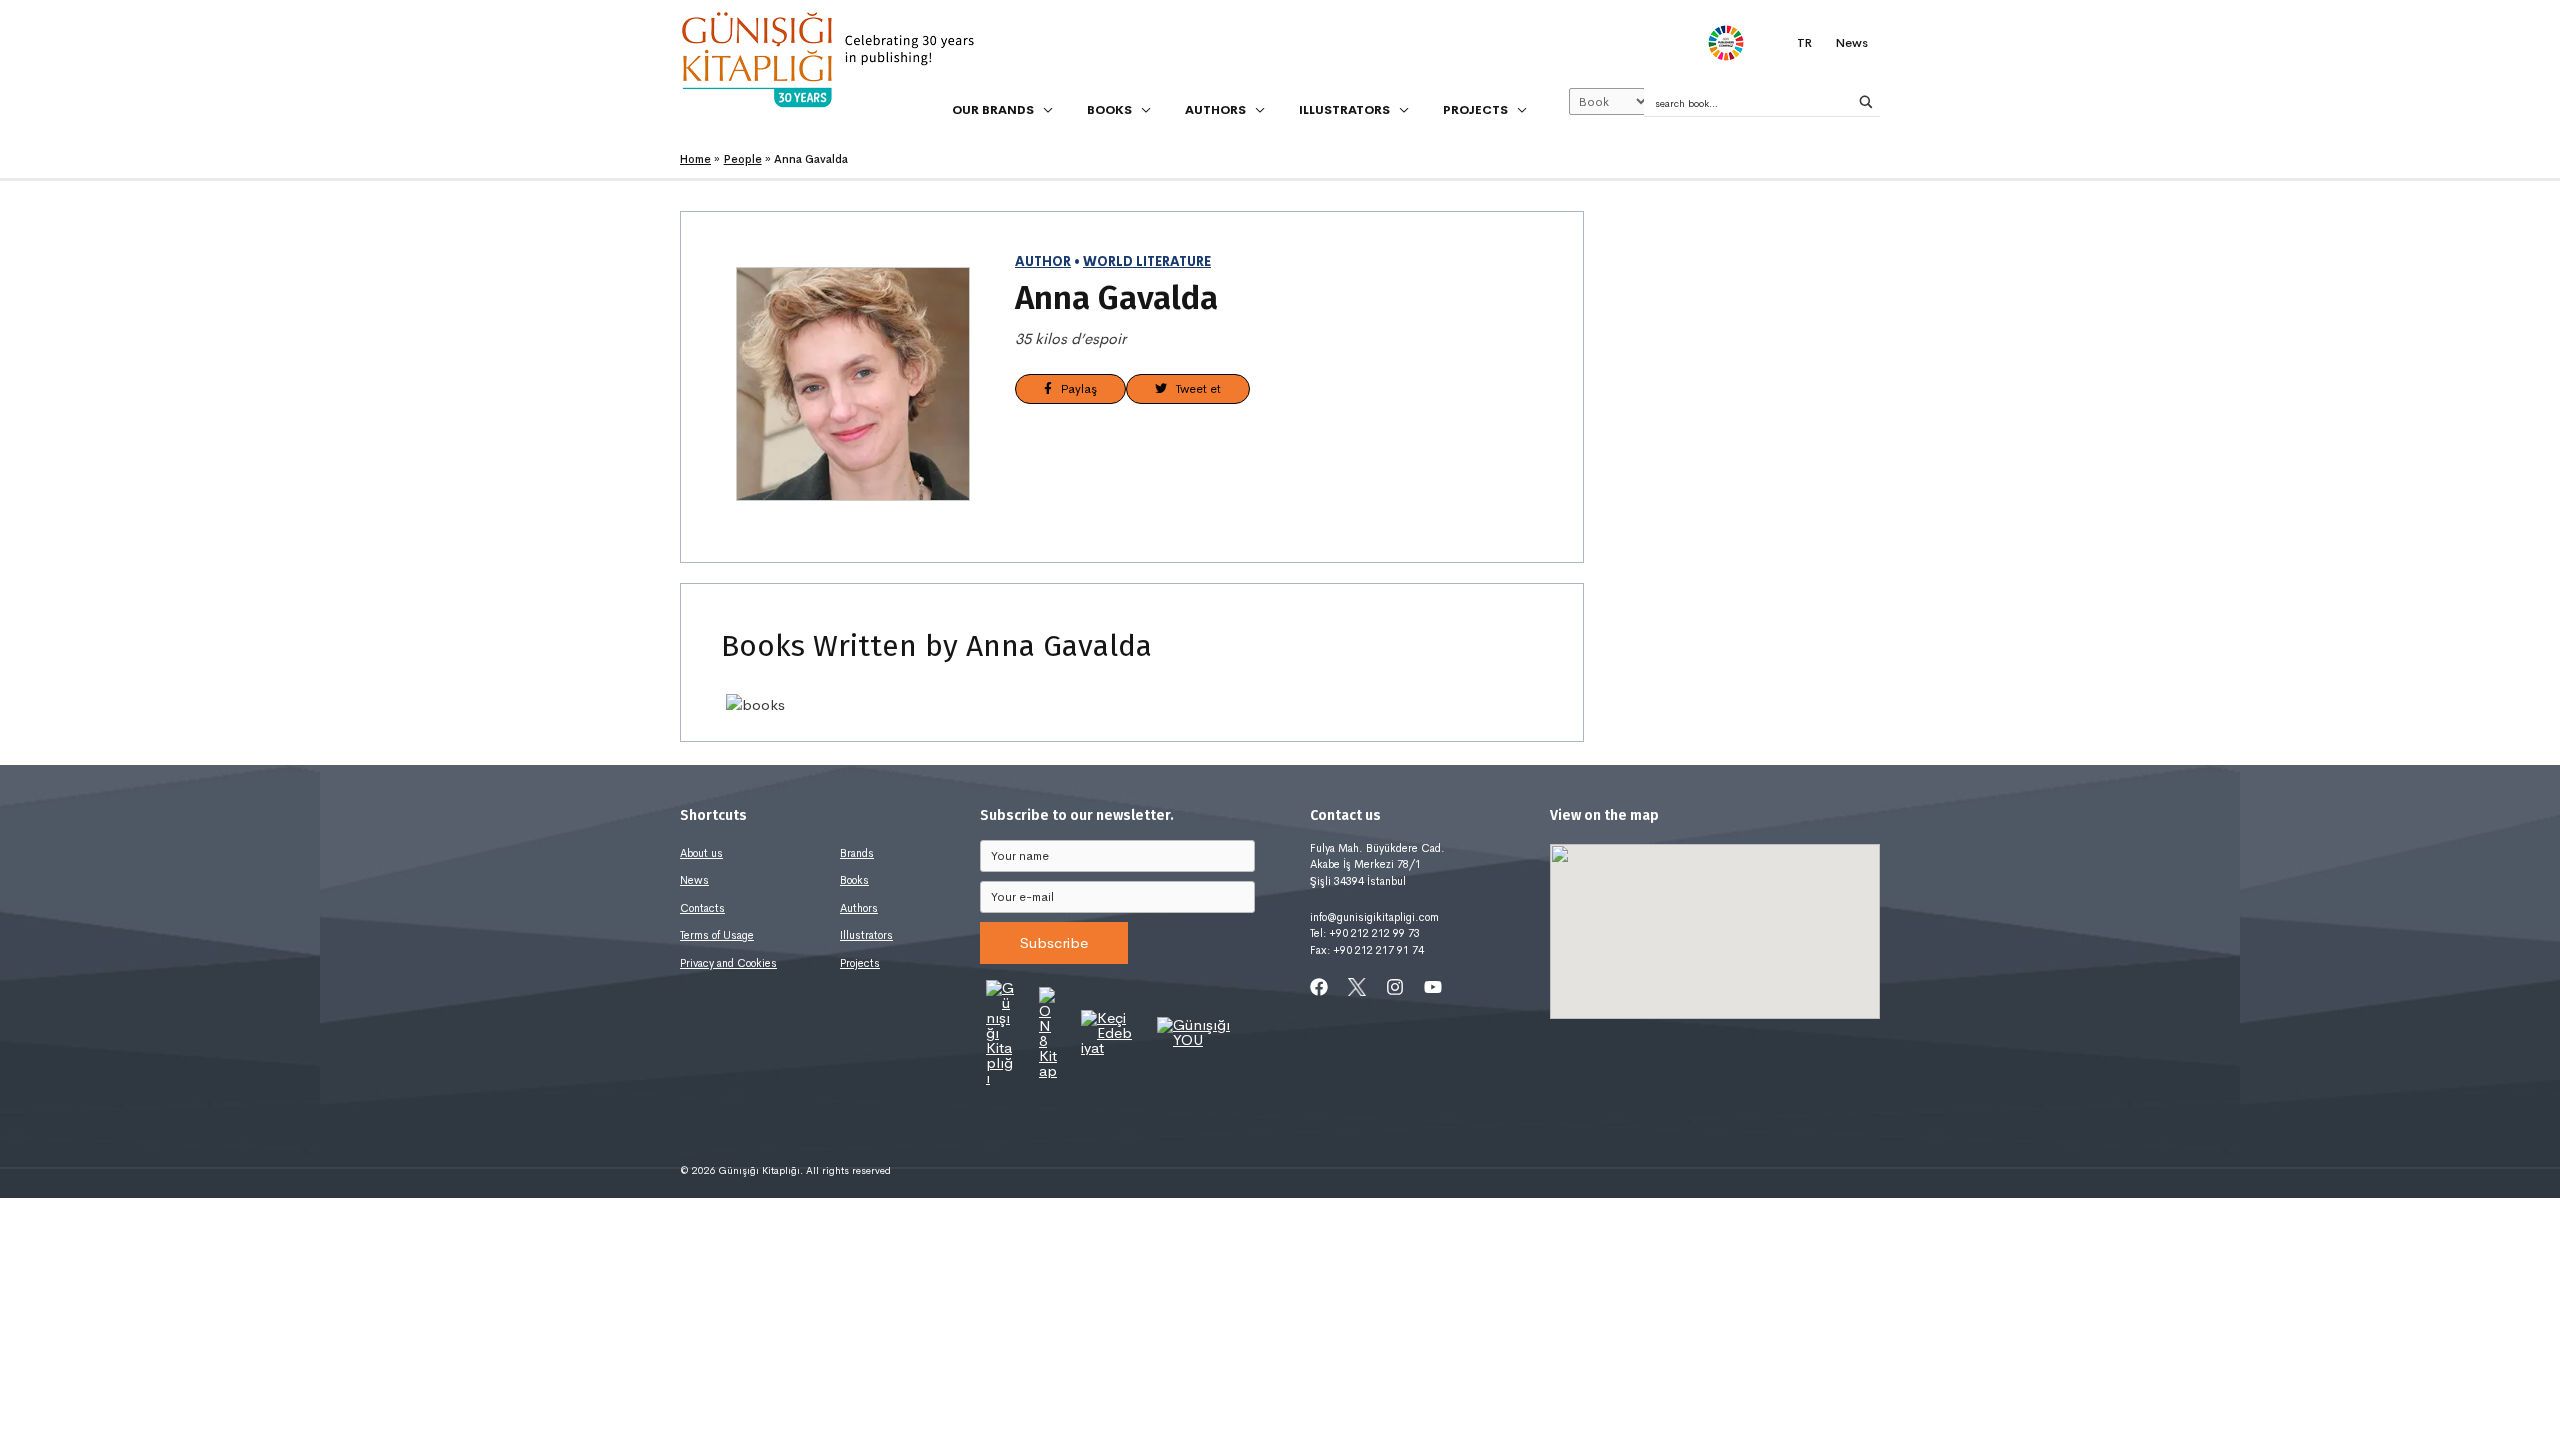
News (694, 880)
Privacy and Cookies (728, 963)
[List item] (1319, 987)
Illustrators (866, 935)
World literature (1147, 262)
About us (701, 853)
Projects (860, 963)
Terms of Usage (717, 935)
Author (1043, 262)
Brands (857, 853)
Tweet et (1194, 389)
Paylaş (1074, 389)
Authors (859, 908)
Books (854, 880)
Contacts (702, 908)
